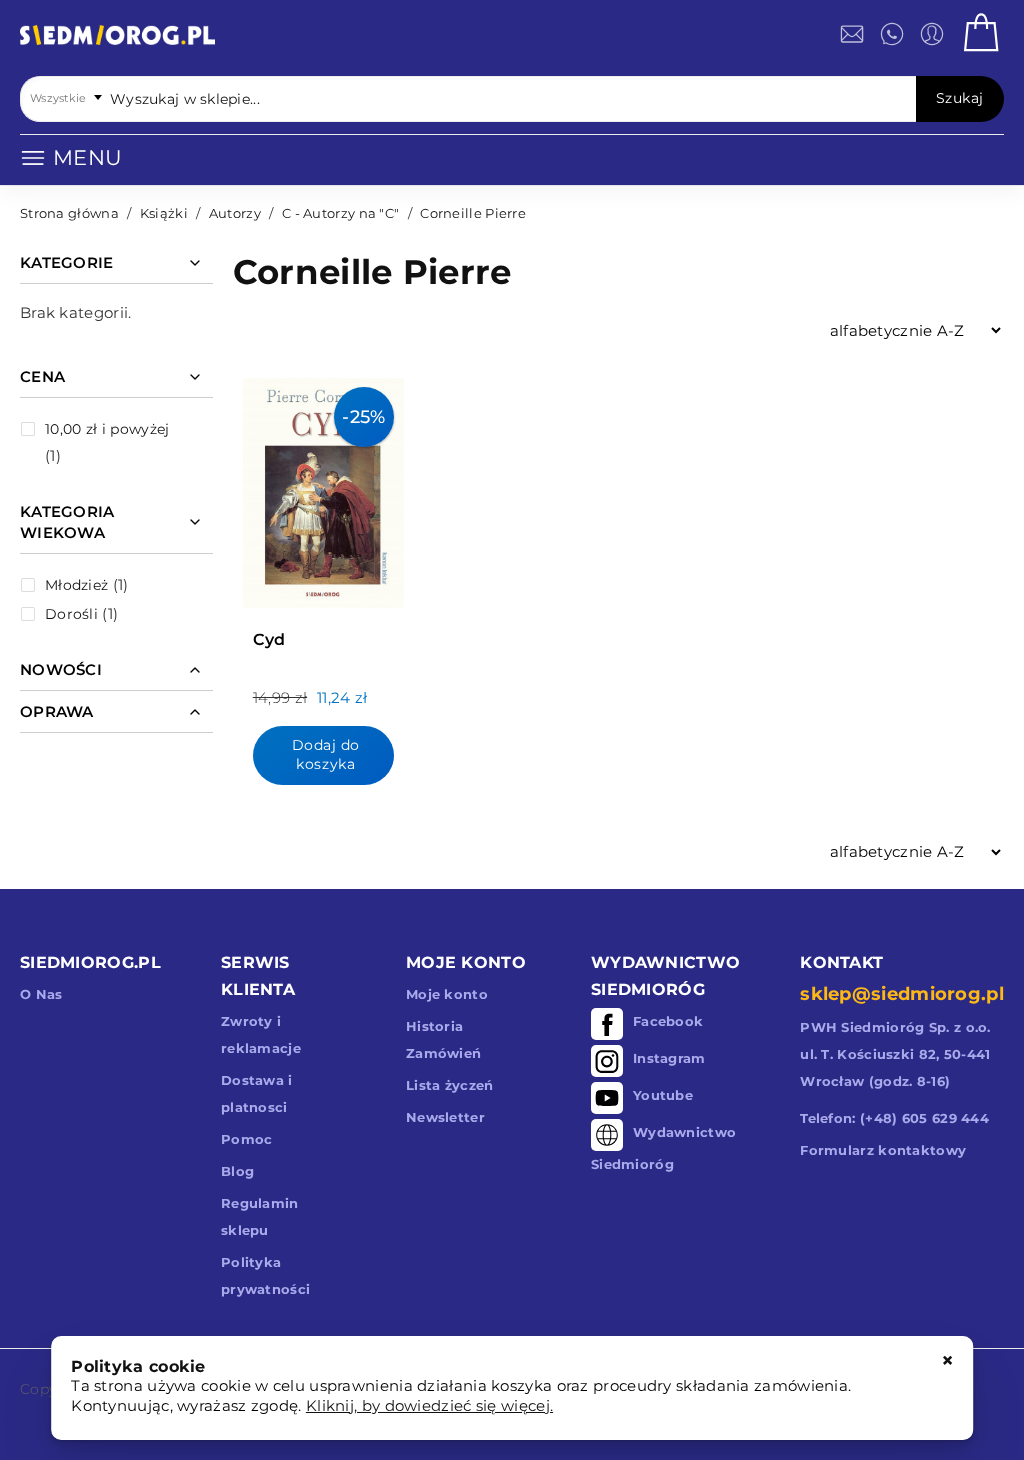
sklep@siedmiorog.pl (902, 994)
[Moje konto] (932, 34)
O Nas (41, 994)
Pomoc (247, 1139)
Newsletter (445, 1117)
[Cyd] (323, 488)
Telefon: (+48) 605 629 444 (894, 1118)
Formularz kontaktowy (883, 1150)
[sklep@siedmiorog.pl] (852, 34)
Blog (237, 1171)
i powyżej (107, 429)
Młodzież (76, 585)
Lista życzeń (450, 1085)
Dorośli (71, 614)
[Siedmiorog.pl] (117, 38)
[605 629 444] (892, 34)
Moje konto (447, 994)
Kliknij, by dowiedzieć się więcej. (429, 1405)
